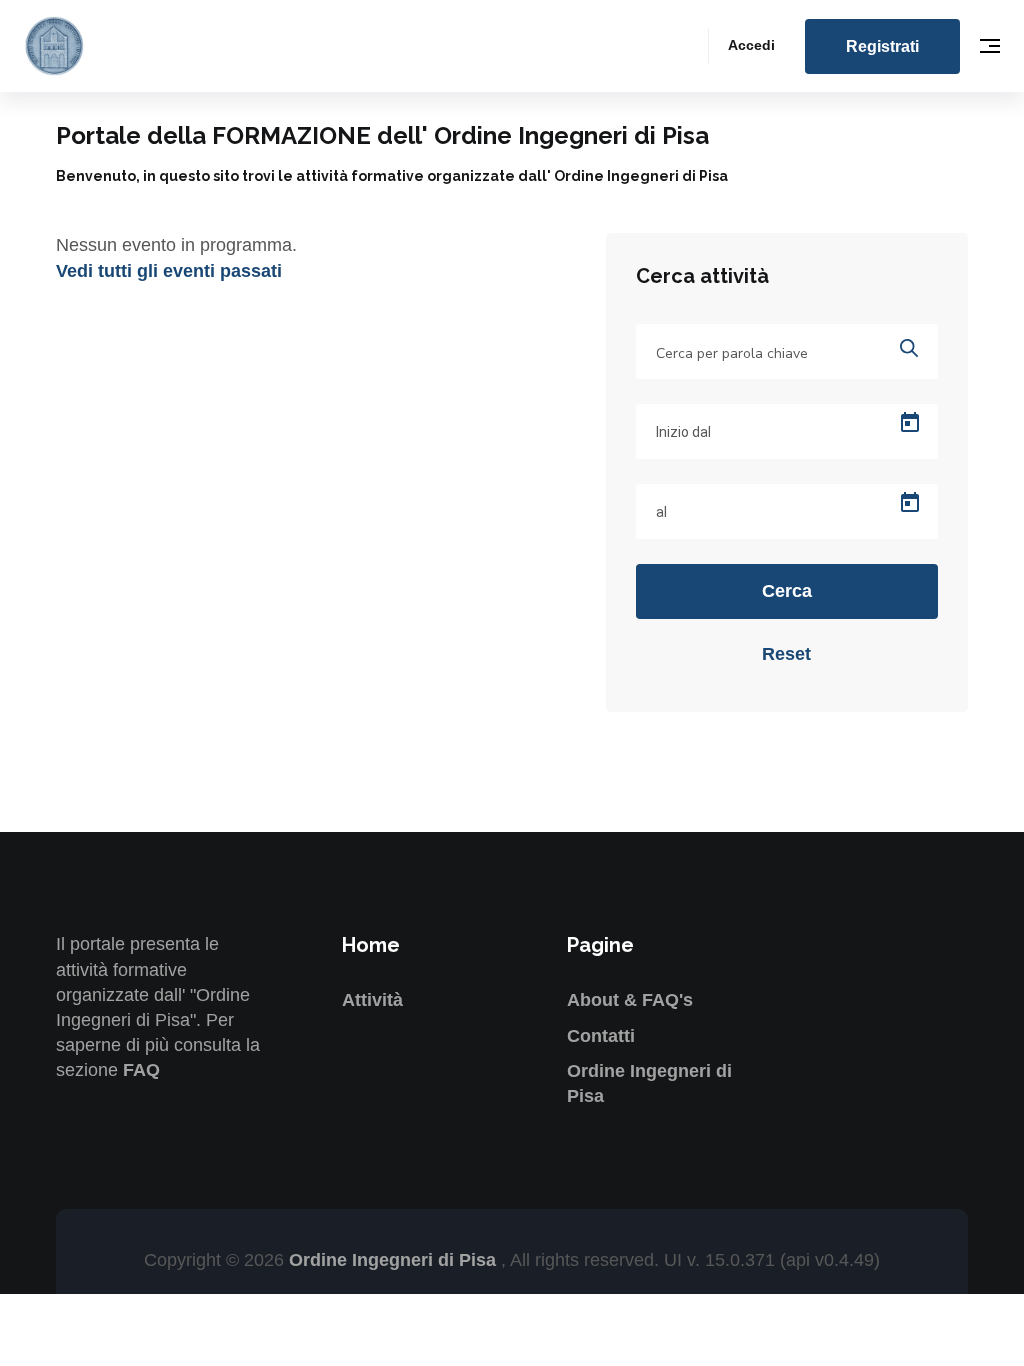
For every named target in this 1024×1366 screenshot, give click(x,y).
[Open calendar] (910, 423)
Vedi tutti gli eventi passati (169, 271)
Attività (372, 1000)
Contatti (601, 1036)
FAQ (141, 1070)
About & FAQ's (630, 1000)
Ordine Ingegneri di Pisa (395, 1260)
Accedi (751, 45)
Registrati (882, 46)
